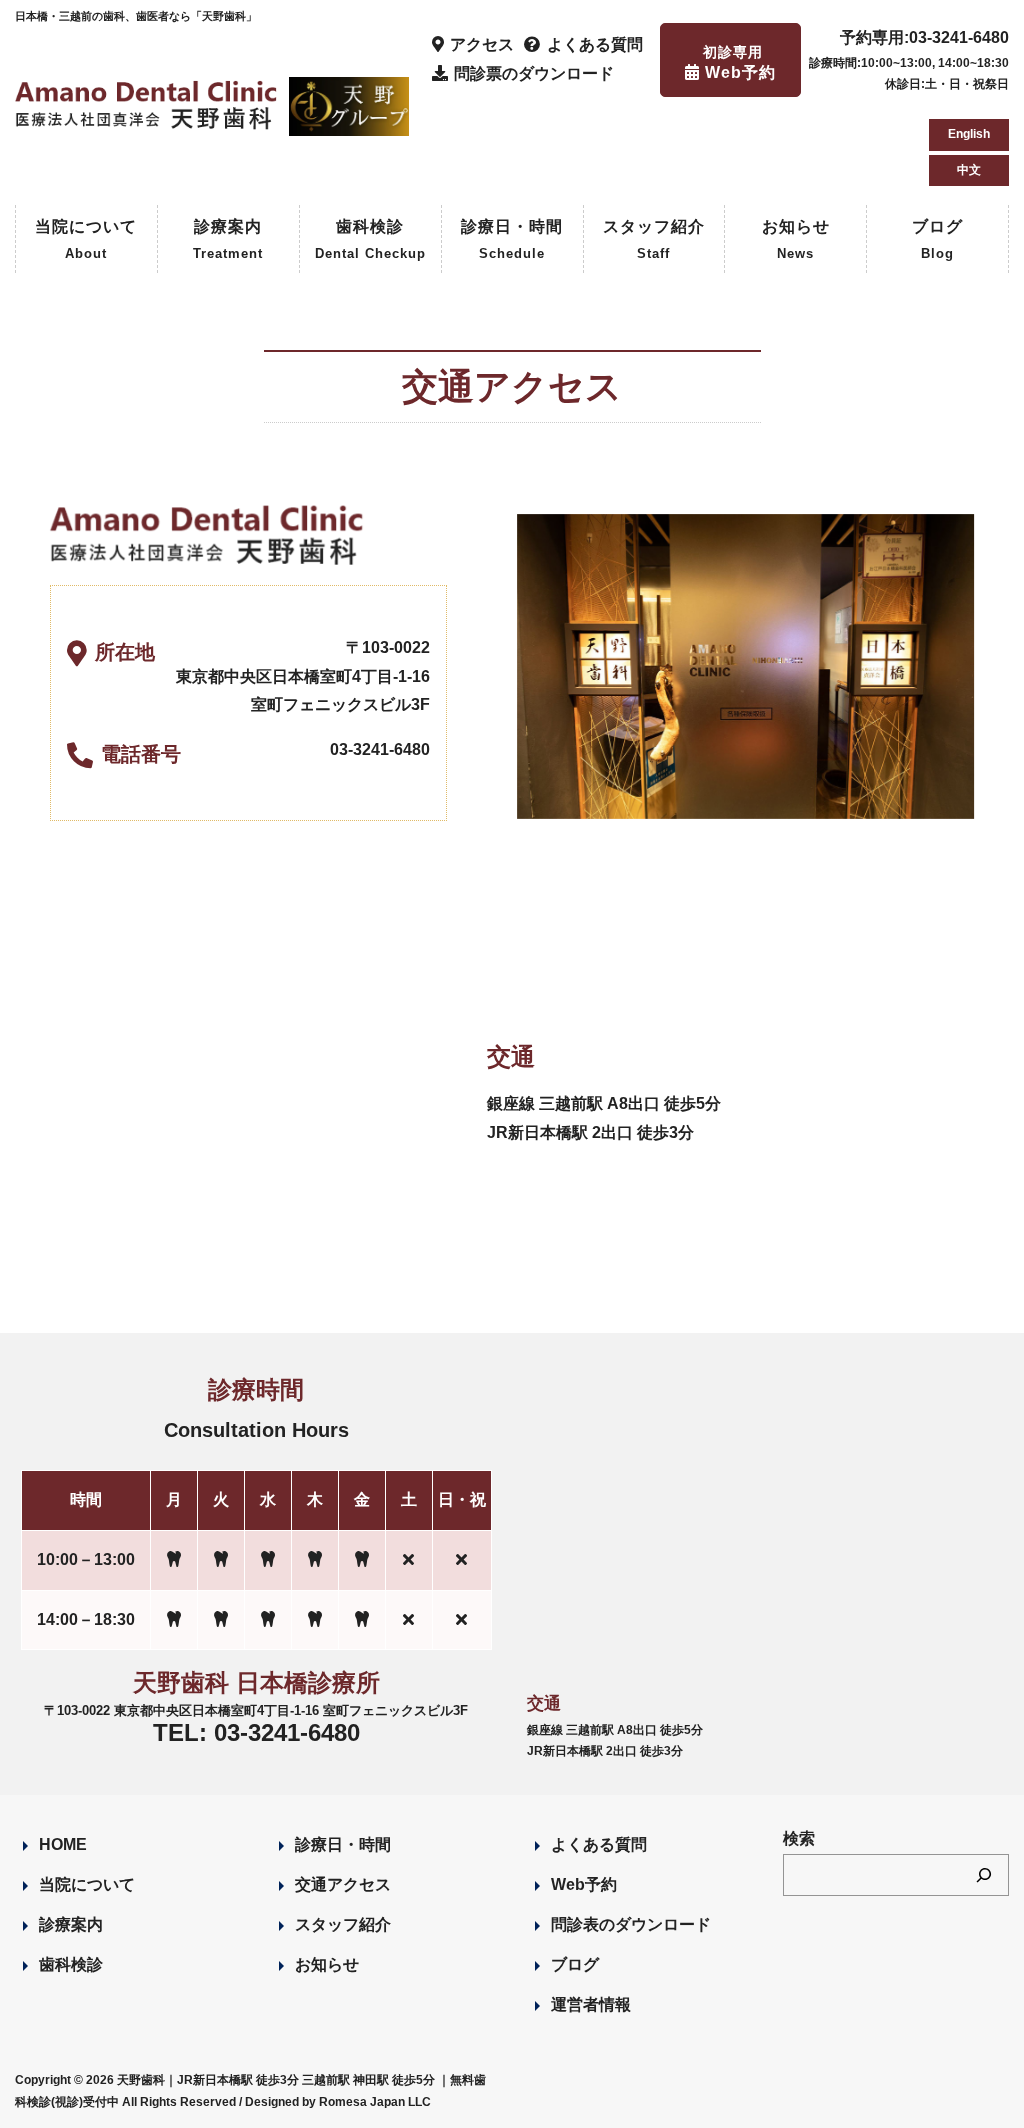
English (969, 134)
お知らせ (796, 239)
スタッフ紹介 (654, 239)
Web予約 (584, 1884)
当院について (86, 239)
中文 (969, 170)
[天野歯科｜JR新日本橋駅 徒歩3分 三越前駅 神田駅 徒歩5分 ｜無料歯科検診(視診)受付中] (148, 117)
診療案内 (228, 239)
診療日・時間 (512, 239)
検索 (799, 1838)
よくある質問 (599, 1844)
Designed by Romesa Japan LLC (338, 2102)
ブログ (937, 239)
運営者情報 (591, 2004)
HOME (63, 1844)
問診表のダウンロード (631, 1924)
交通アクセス (343, 1884)
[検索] (984, 1875)
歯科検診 (370, 239)
